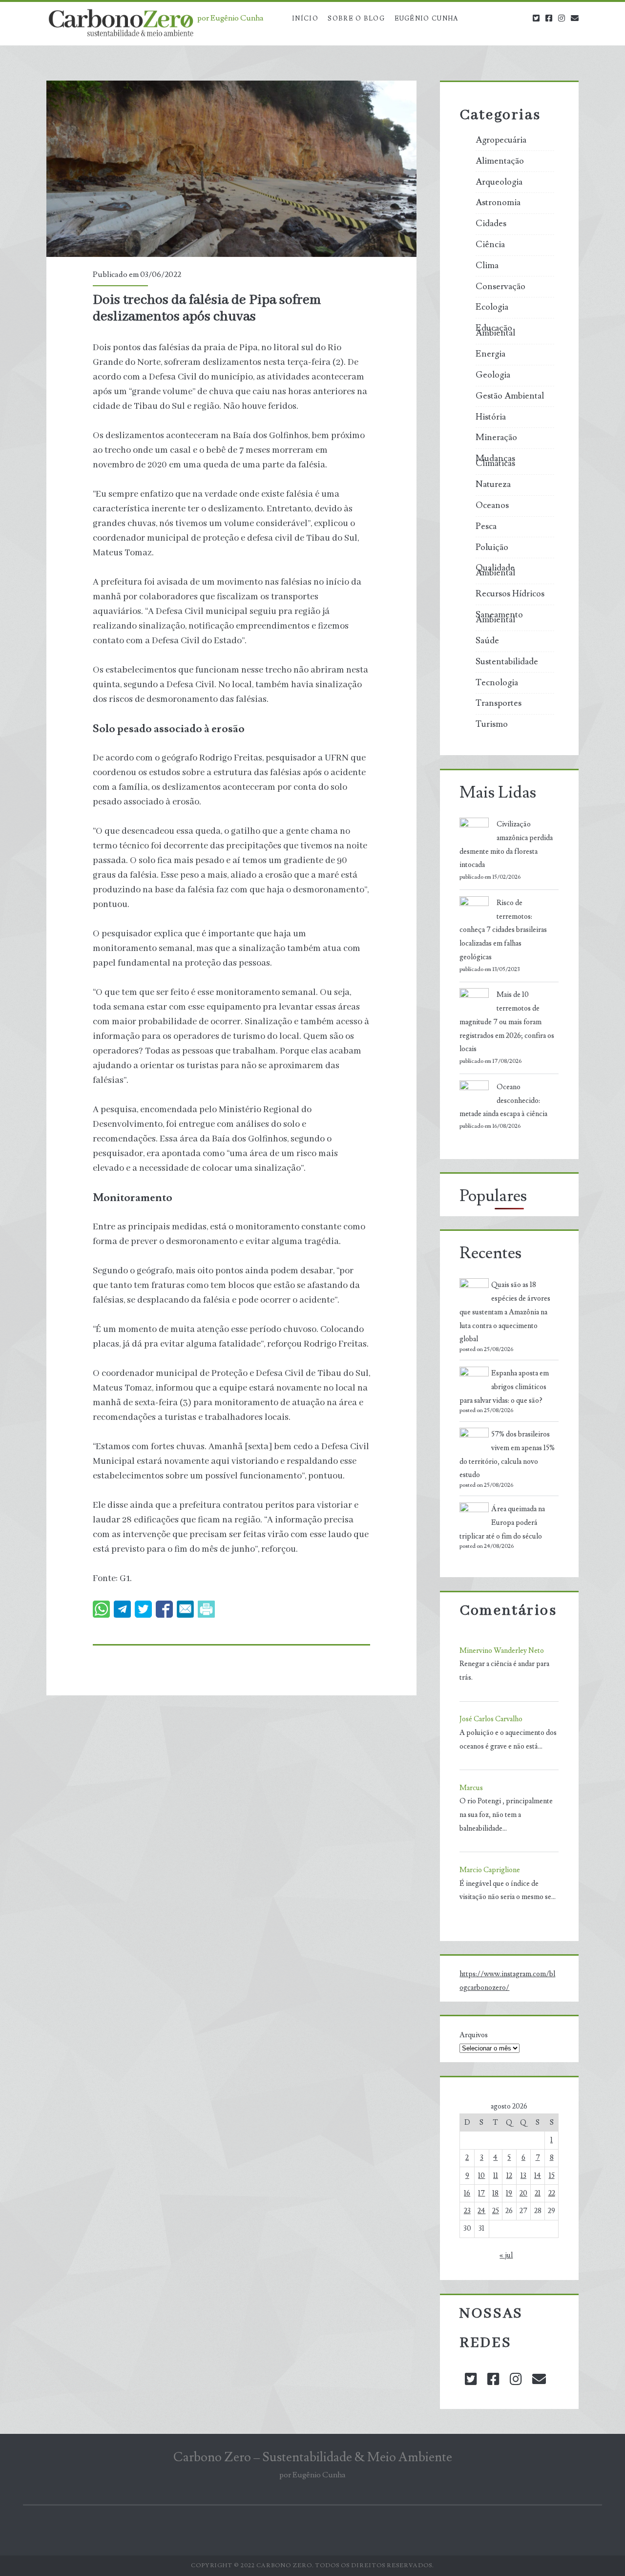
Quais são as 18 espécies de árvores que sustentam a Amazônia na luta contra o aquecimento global (505, 1312)
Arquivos (474, 2035)
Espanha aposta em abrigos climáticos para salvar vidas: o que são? (504, 1387)
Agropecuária (501, 140)
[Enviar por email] (185, 1609)
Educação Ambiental (495, 331)
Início (305, 19)
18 (495, 2193)
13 (523, 2176)
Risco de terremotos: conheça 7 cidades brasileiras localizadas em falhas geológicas (503, 930)
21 (538, 2193)
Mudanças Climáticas (495, 461)
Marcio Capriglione (490, 1870)
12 (509, 2176)
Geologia (493, 375)
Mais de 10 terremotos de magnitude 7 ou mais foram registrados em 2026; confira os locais (507, 1022)
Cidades (491, 224)
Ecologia (492, 307)
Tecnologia (497, 683)
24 (481, 2211)
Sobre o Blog (356, 19)
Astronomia (498, 203)
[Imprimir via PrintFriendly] (206, 1609)
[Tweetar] (143, 1609)
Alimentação (500, 161)
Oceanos (492, 506)
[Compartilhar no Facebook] (164, 1609)
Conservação (500, 287)
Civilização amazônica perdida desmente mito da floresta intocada (506, 845)
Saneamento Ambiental (499, 617)
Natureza (493, 485)
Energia (490, 354)
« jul (506, 2255)
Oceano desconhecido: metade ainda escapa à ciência (503, 1101)
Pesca (486, 527)
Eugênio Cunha (427, 19)
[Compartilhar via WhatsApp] (101, 1609)
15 (552, 2176)
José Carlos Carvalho (491, 1719)
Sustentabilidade (507, 662)
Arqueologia (499, 182)
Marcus (471, 1788)
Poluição (492, 548)
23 (467, 2211)
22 (552, 2193)
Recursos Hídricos (510, 594)
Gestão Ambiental (510, 396)
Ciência (490, 245)
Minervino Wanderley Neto (502, 1651)
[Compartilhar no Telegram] (122, 1609)
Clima (487, 266)
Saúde (487, 641)
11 (496, 2176)
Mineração (496, 438)
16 (467, 2193)
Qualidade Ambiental (495, 570)
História (491, 417)
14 (538, 2176)
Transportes (499, 703)
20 (523, 2193)
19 (509, 2193)
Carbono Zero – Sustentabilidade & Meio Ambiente (313, 2457)
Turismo (492, 724)
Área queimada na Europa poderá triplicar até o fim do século (502, 1523)
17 (481, 2193)
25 (496, 2211)
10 (481, 2176)
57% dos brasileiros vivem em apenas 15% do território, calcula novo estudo (507, 1455)
